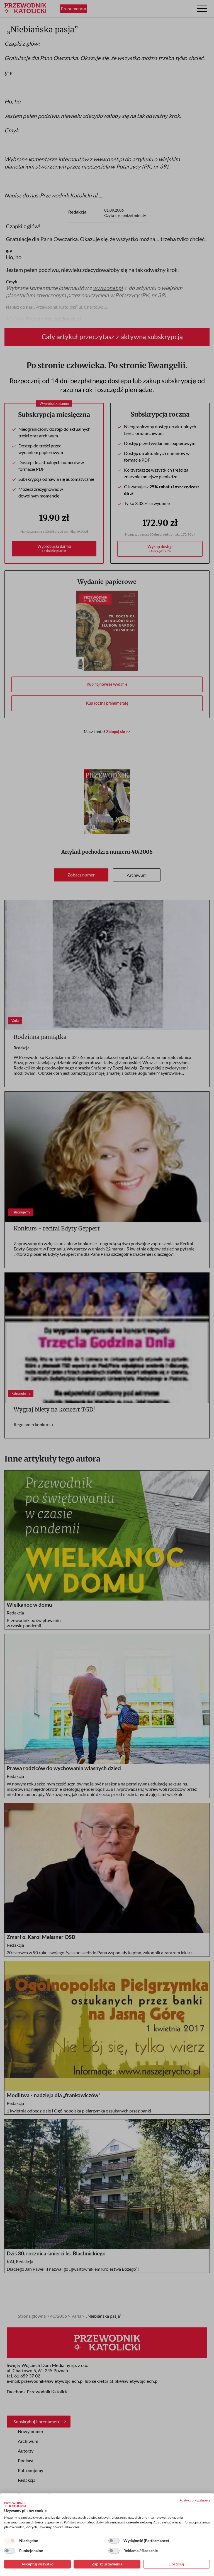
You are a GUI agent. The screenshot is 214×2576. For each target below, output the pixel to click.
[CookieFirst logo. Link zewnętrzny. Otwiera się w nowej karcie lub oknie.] (15, 2505)
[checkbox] (10, 2541)
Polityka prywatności (195, 2500)
